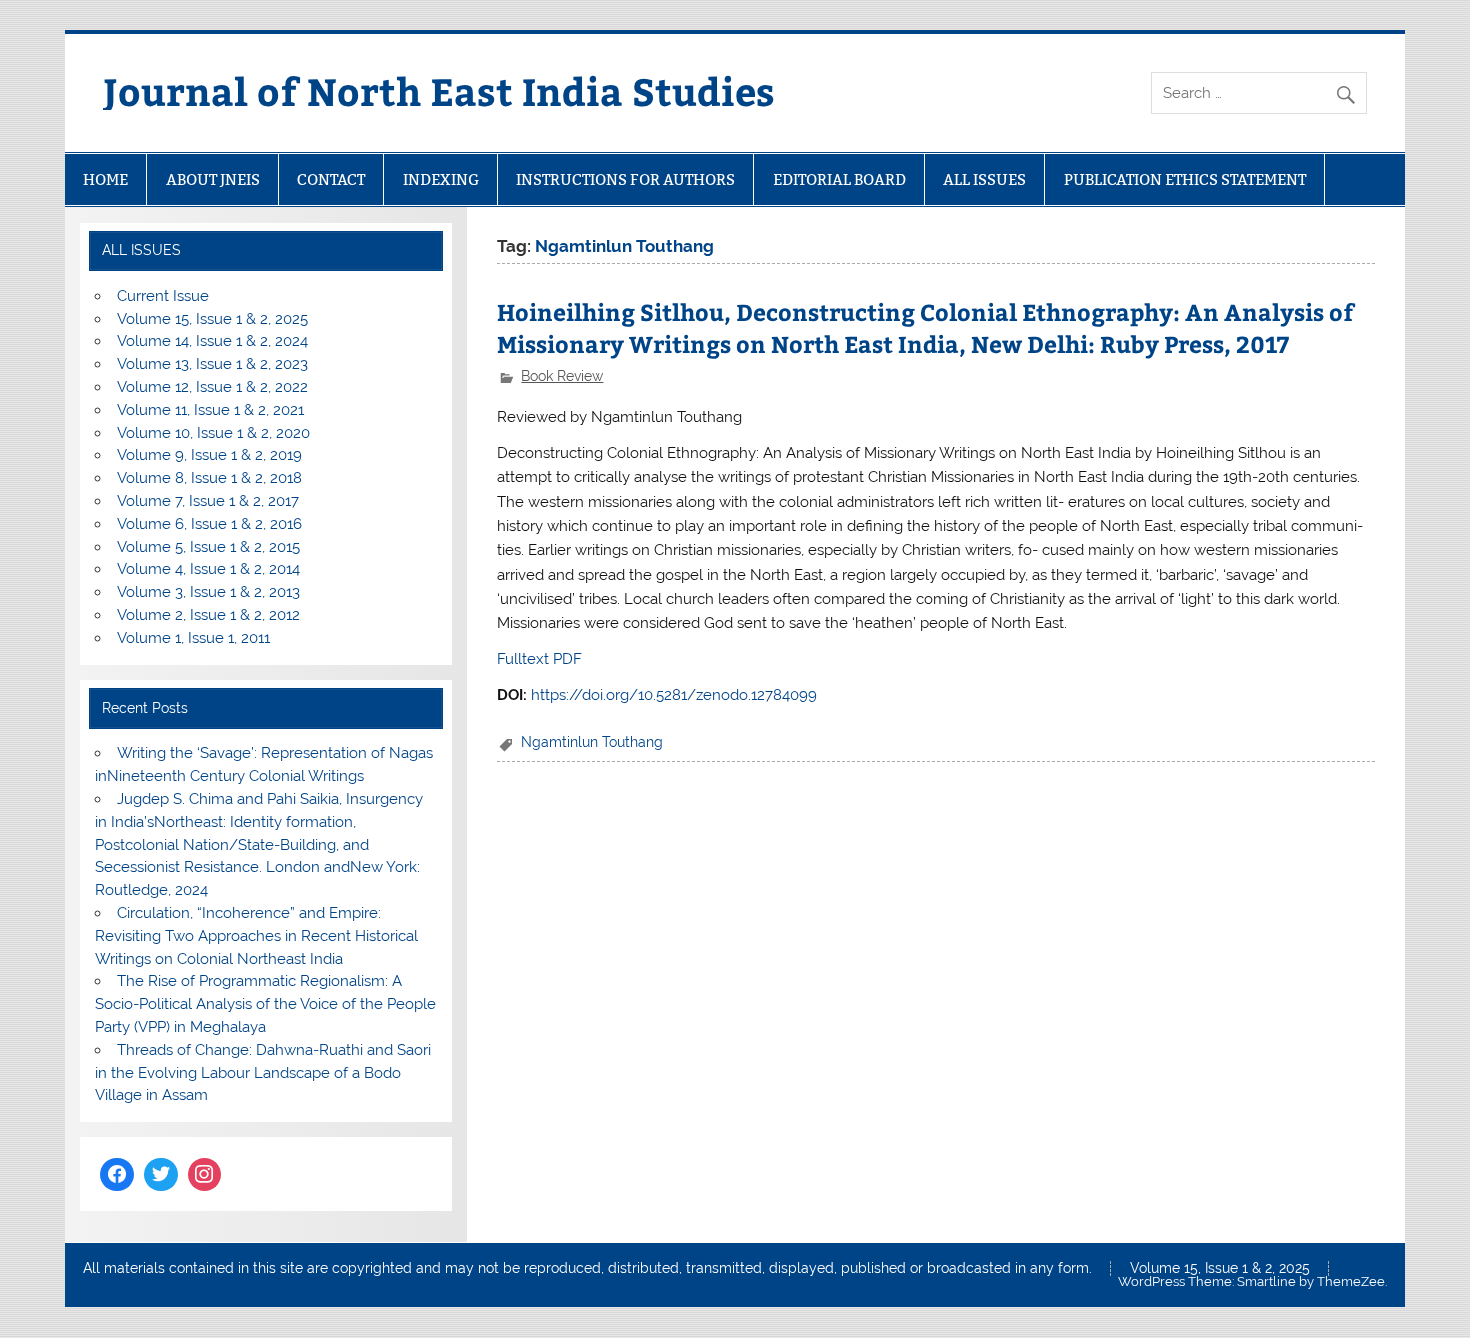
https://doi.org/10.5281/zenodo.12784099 (674, 695)
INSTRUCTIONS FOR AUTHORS (625, 179)
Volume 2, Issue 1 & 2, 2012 (208, 615)
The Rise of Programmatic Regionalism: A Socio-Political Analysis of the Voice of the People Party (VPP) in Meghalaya (265, 1004)
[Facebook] (117, 1175)
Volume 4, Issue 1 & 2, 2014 (208, 569)
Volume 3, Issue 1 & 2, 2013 (208, 592)
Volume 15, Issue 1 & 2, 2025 (212, 319)
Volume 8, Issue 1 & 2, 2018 (209, 478)
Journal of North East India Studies (439, 90)
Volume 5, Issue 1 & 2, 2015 (208, 547)
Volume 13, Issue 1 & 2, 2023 (212, 364)
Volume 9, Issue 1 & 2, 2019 (209, 455)
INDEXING (441, 179)
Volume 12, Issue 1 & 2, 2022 (212, 387)
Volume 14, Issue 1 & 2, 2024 (212, 341)
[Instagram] (205, 1175)
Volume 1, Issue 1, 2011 (193, 638)
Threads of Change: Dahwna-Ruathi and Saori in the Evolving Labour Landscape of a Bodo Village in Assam (262, 1073)
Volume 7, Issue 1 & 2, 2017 (208, 501)
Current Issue (163, 296)
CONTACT (331, 179)
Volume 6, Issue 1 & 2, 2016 (209, 524)
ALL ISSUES (984, 179)
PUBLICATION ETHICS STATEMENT (1185, 179)
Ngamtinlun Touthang (592, 742)
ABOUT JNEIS (213, 179)
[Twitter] (161, 1175)
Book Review (562, 376)
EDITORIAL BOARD (839, 179)
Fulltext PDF (539, 659)
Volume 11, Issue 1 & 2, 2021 (210, 410)
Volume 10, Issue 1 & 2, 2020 (213, 433)
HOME (105, 179)
